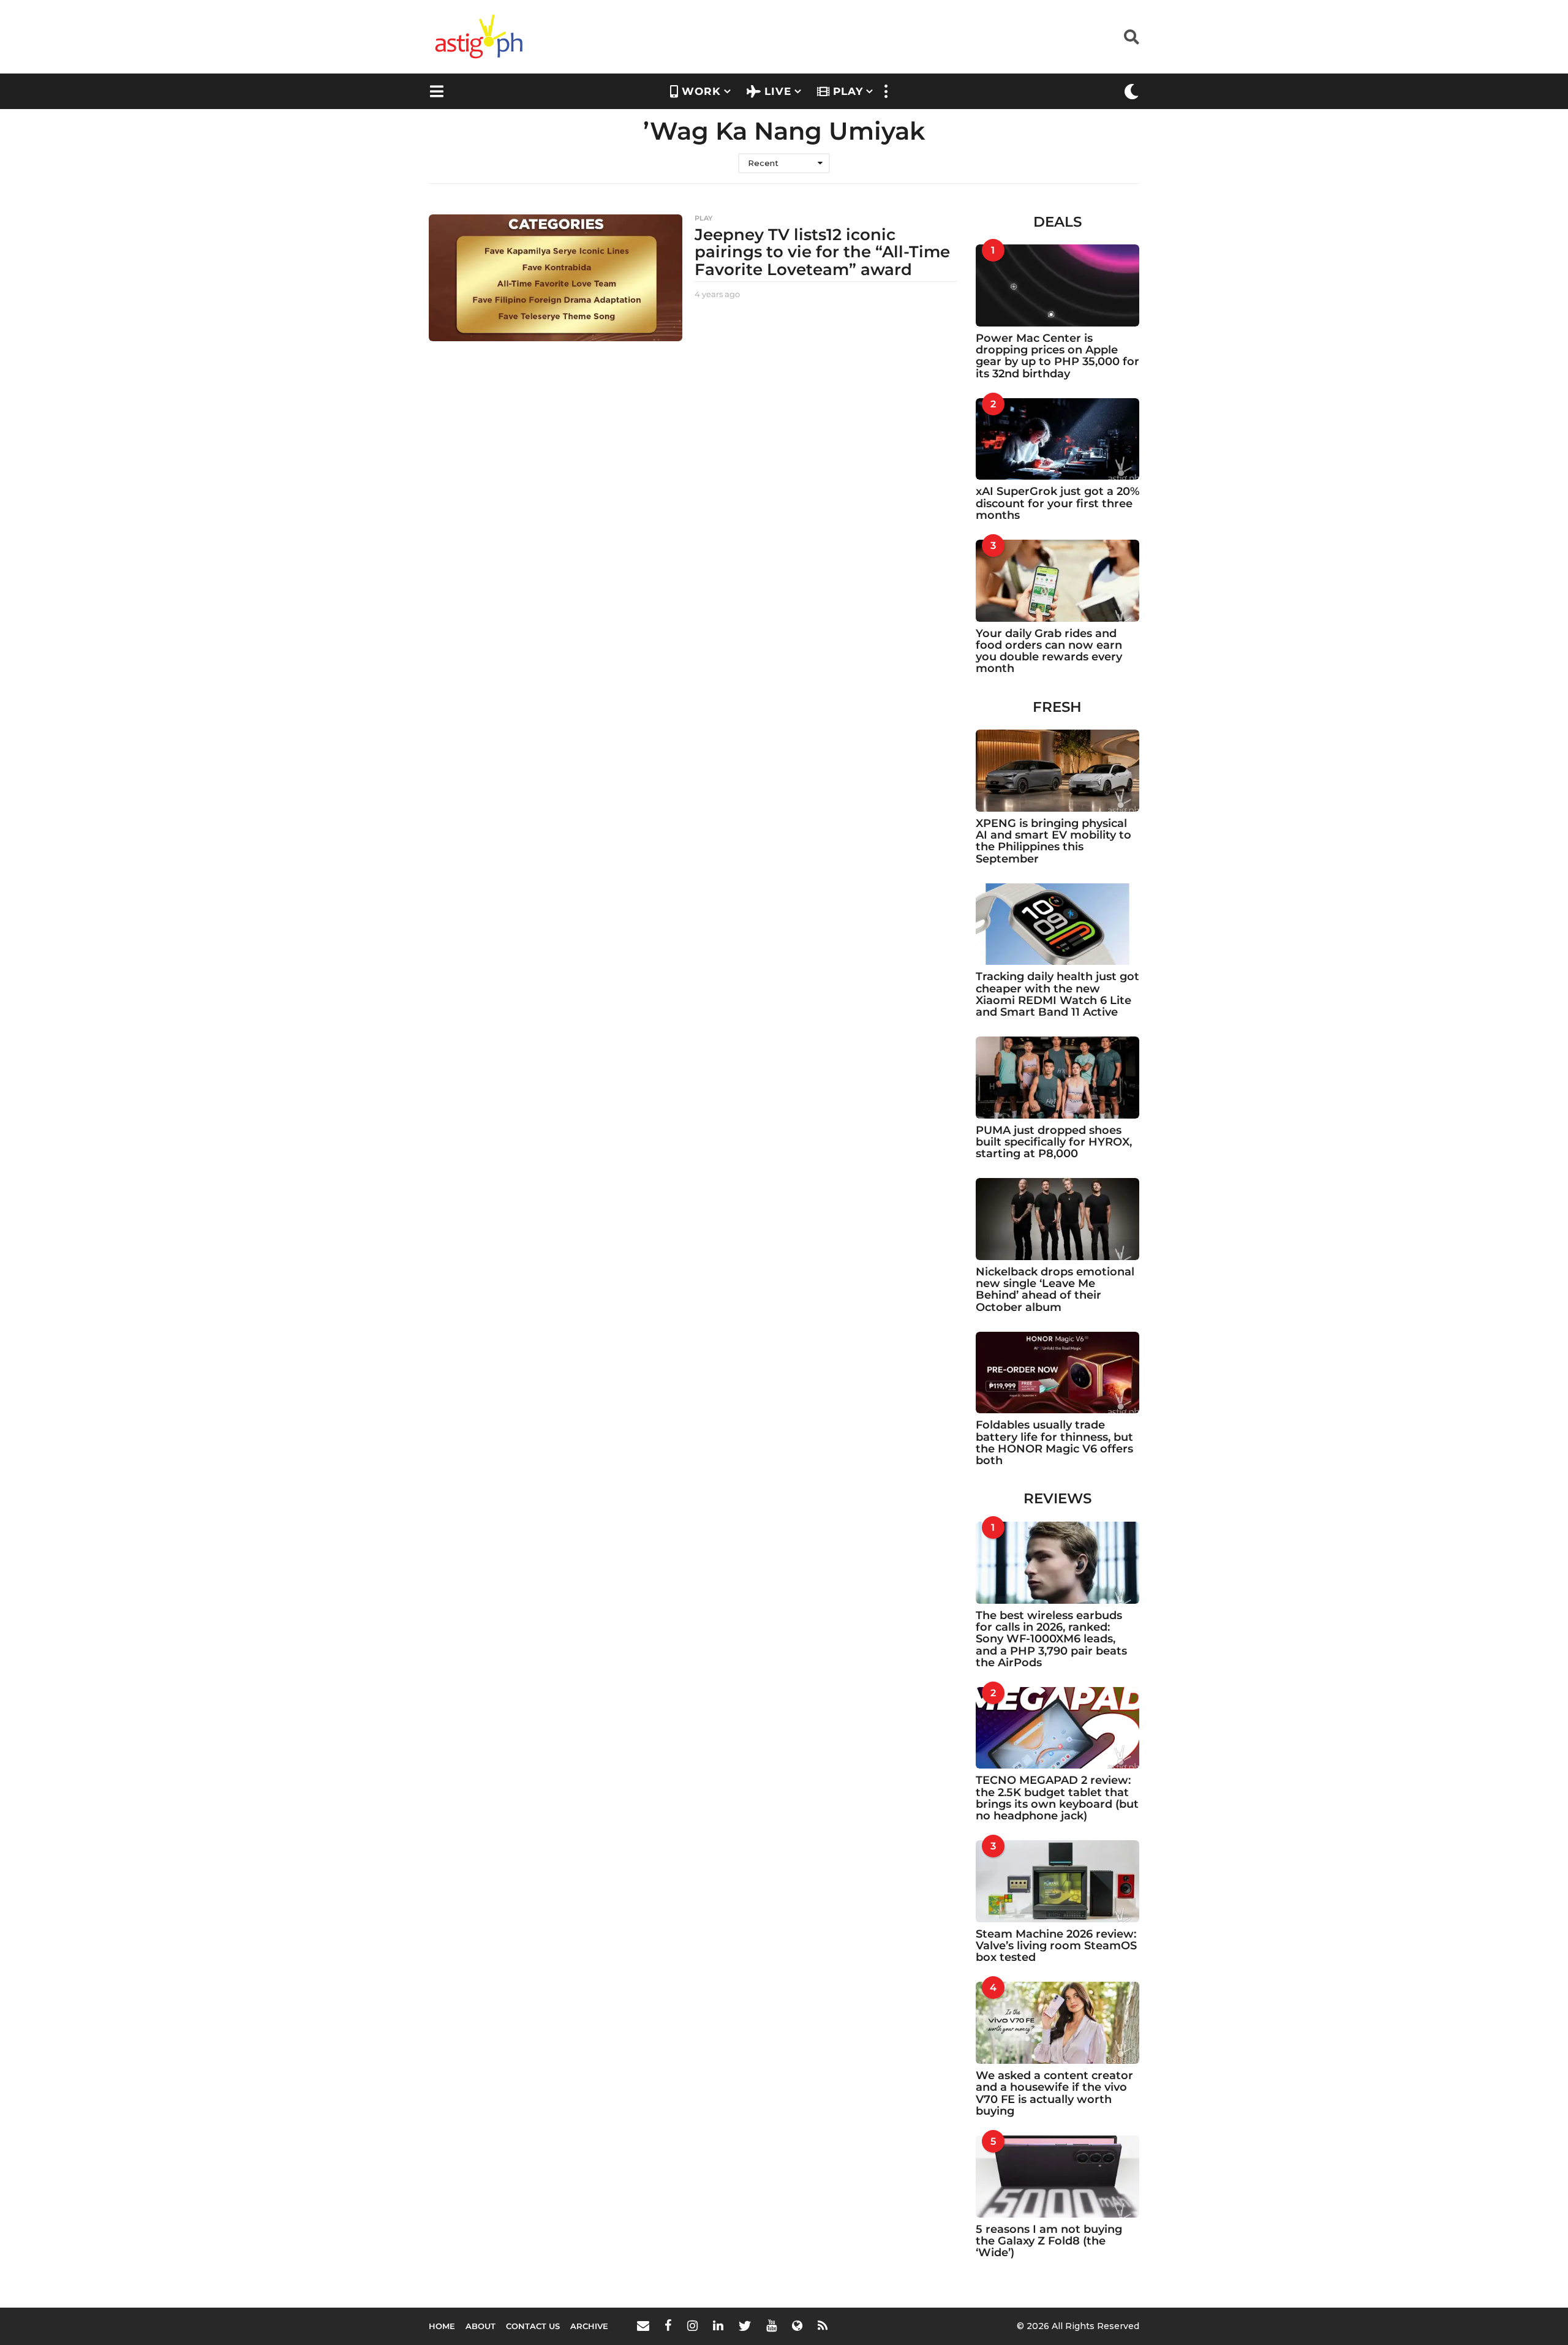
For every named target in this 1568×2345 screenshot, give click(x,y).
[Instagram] (692, 2325)
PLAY (848, 91)
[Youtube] (771, 2325)
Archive (589, 2326)
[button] (1132, 37)
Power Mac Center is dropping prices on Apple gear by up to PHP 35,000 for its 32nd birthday (1057, 356)
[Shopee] (797, 2325)
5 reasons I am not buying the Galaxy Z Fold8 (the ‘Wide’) (1049, 2241)
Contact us (533, 2326)
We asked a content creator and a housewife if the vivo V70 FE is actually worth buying (1054, 2093)
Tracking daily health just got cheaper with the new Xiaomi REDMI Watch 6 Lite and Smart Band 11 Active (1057, 994)
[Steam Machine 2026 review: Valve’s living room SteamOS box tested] (1058, 1881)
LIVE (778, 91)
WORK (701, 91)
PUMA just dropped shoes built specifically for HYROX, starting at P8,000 (1054, 1142)
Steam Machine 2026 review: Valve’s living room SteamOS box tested (1056, 1946)
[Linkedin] (718, 2325)
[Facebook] (668, 2325)
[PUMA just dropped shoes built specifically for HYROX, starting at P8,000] (1058, 1078)
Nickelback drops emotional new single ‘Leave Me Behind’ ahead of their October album (1055, 1290)
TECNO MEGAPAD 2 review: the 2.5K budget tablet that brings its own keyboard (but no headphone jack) (1057, 1798)
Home (442, 2326)
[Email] (643, 2325)
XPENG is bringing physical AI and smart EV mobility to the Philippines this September (1053, 841)
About (481, 2326)
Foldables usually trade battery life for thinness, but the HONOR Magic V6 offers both (1054, 1443)
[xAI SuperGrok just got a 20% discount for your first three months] (1058, 439)
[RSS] (823, 2325)
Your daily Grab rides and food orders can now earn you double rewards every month (1049, 651)
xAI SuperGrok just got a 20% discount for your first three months (1057, 503)
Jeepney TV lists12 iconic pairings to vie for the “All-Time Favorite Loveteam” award (822, 252)
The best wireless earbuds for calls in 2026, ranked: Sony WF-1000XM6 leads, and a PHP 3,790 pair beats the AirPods (1051, 1639)
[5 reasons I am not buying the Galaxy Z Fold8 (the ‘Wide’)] (1058, 2177)
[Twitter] (745, 2325)
